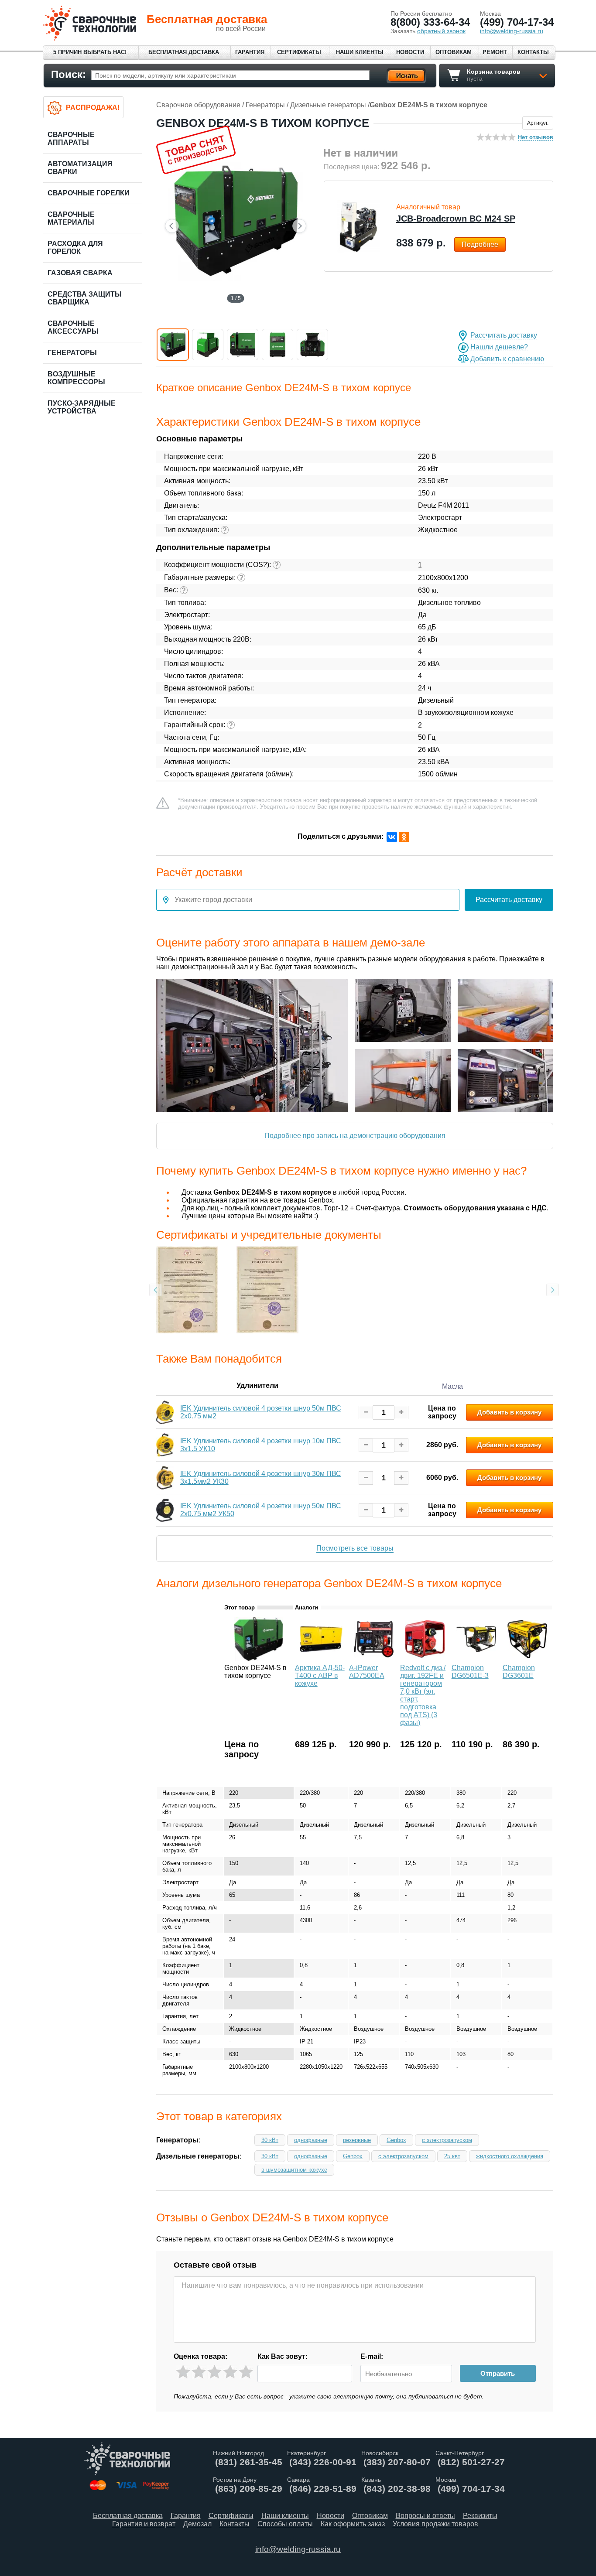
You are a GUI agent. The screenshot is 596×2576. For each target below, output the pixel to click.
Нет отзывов (536, 137)
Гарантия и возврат (144, 2524)
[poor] (199, 2372)
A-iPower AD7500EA (367, 1672)
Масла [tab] (452, 1386)
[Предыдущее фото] (172, 226)
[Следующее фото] (299, 226)
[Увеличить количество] (401, 1413)
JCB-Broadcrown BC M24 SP (456, 219)
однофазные (311, 2140)
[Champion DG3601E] (527, 1659)
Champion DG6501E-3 (470, 1672)
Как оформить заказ (353, 2524)
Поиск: (69, 74)
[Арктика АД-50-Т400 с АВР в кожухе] (321, 1659)
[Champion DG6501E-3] (476, 1659)
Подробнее (480, 244)
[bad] (183, 2372)
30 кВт (270, 2140)
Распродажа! (93, 108)
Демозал (197, 2524)
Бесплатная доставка (184, 52)
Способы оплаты (285, 2524)
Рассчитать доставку (504, 335)
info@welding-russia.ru (298, 2549)
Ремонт (495, 52)
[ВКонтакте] (392, 837)
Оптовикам (454, 52)
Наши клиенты (360, 52)
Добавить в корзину (509, 1412)
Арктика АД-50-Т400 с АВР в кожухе (320, 1676)
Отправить (498, 2373)
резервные (357, 2140)
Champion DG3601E (519, 1672)
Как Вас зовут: (283, 2356)
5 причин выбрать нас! (90, 52)
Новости (410, 52)
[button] (173, 345)
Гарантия (250, 52)
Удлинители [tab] (257, 1385)
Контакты (533, 52)
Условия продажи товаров (435, 2524)
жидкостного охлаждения (510, 2156)
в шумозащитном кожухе (294, 2170)
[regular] (214, 2372)
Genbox (396, 2140)
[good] (230, 2372)
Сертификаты (299, 52)
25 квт (452, 2156)
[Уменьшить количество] (366, 1413)
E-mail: (372, 2356)
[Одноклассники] (404, 837)
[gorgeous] (246, 2372)
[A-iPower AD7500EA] (374, 1659)
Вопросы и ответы (425, 2516)
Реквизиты (480, 2516)
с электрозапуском (447, 2140)
